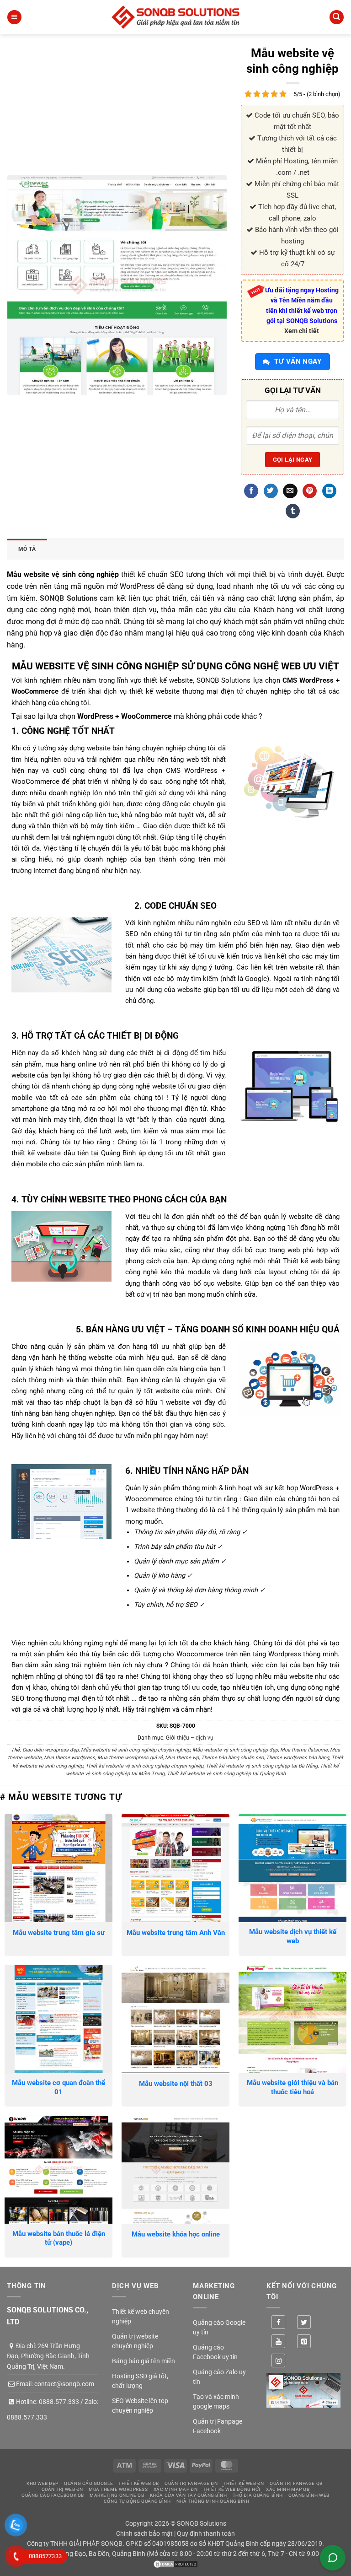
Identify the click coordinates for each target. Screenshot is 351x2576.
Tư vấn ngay (297, 361)
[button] (14, 17)
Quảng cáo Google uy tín (219, 2327)
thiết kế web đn (244, 2483)
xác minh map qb (288, 2489)
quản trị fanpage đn (191, 2483)
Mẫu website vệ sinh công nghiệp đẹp (235, 1750)
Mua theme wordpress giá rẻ (130, 1758)
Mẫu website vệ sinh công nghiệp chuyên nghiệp (136, 1750)
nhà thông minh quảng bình (213, 2501)
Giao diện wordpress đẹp (51, 1750)
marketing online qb (117, 2495)
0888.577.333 (59, 2402)
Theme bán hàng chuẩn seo (232, 1758)
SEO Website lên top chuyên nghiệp (140, 2406)
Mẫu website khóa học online (176, 2234)
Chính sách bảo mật (144, 2533)
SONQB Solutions (69, 598)
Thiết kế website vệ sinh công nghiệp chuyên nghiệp (144, 1766)
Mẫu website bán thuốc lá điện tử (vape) (59, 2238)
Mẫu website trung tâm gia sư (59, 1933)
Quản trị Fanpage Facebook (218, 2426)
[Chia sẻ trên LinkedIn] (329, 491)
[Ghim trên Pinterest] (310, 491)
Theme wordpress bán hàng (298, 1758)
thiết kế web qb (138, 2483)
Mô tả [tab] (27, 549)
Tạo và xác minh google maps (216, 2401)
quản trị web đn (62, 2489)
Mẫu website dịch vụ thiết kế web (293, 1936)
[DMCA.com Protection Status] (175, 2564)
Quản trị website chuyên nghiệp (135, 2341)
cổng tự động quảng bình (137, 2501)
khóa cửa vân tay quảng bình (189, 2495)
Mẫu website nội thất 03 (176, 2084)
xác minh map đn (175, 2489)
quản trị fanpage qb (296, 2483)
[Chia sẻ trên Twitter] (271, 491)
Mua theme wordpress (69, 1758)
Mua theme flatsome (304, 1750)
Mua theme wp (182, 1758)
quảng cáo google (88, 2483)
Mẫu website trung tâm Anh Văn (176, 1933)
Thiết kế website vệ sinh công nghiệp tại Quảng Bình (226, 1774)
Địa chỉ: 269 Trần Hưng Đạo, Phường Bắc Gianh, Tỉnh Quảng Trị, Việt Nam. (48, 2356)
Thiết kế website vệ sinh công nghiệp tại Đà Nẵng (262, 1766)
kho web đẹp (43, 2483)
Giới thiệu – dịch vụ (190, 1738)
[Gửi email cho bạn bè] (290, 491)
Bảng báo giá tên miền (144, 2361)
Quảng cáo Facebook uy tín (215, 2352)
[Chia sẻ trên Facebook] (251, 491)
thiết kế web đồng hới (232, 2489)
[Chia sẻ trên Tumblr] (293, 511)
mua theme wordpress (118, 2489)
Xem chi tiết (302, 331)
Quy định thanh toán (206, 2533)
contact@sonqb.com (64, 2384)
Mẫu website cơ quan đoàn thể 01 (58, 2087)
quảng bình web (309, 2495)
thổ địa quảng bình (258, 2495)
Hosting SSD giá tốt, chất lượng (140, 2381)
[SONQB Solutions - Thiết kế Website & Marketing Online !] (175, 17)
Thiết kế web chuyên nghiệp (141, 2316)
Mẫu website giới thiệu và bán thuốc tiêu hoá (292, 2087)
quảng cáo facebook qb (53, 2495)
